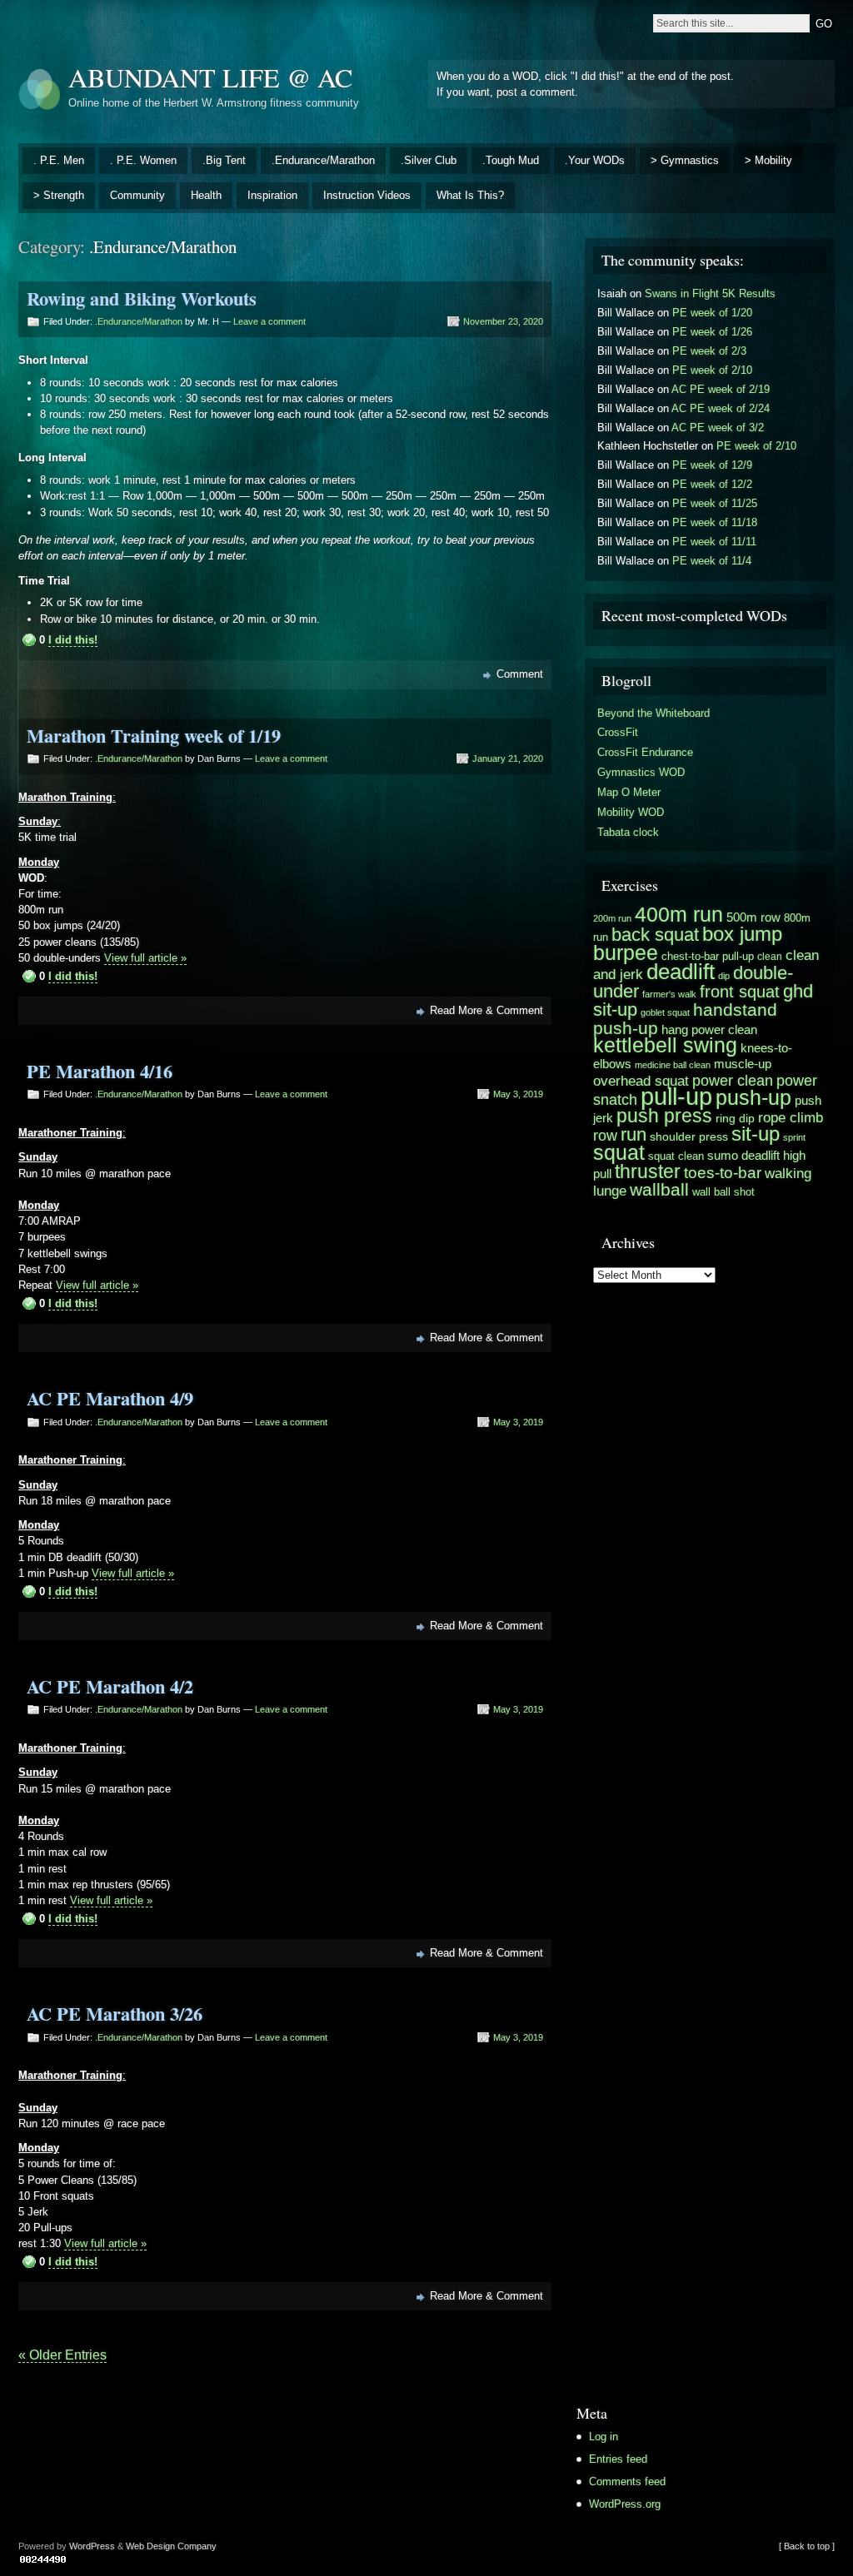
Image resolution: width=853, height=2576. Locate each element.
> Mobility (768, 160)
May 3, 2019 (518, 1094)
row (605, 1135)
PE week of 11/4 (712, 561)
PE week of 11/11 (714, 542)
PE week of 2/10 (712, 370)
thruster (648, 1171)
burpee (626, 952)
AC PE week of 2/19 (721, 389)
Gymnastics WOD (641, 772)
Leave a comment (269, 321)
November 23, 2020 (503, 321)
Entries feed (618, 2459)
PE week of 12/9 (712, 465)
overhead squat (641, 1081)
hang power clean (709, 1029)
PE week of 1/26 (712, 332)
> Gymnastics (685, 160)
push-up (753, 1098)
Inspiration (272, 195)
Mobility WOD (631, 812)
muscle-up (743, 1064)
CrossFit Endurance (645, 752)
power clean (733, 1080)
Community (137, 195)
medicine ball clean (673, 1065)
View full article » (145, 958)
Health (206, 195)
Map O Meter (629, 792)
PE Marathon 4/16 (100, 1071)
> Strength (59, 195)
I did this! (73, 640)
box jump (742, 934)
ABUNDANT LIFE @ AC (210, 77)
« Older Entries (62, 2355)
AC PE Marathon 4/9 (110, 1398)
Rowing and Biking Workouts (142, 298)
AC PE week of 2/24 (721, 408)
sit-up (756, 1134)
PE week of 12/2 (712, 484)
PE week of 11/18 (715, 522)
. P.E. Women (143, 160)
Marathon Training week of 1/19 (154, 736)
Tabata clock (628, 832)
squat (619, 1153)
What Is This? (470, 195)
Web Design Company (171, 2546)
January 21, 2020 (508, 758)
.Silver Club (429, 160)
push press (664, 1116)
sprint (794, 1137)
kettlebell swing (665, 1045)
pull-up (676, 1096)
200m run (612, 918)
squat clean (676, 1156)
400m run (679, 914)
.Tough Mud (511, 160)
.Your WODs (595, 160)
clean (770, 957)
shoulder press (689, 1137)
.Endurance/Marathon (323, 160)
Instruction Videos (367, 195)
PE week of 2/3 (709, 351)
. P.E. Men (59, 160)
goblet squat (665, 1012)
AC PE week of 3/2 (718, 428)
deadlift (681, 972)
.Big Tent (224, 160)
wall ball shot (723, 1192)
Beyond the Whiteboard (653, 713)
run (634, 1135)
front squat (740, 992)
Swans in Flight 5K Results (710, 293)
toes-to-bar (723, 1172)
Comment (520, 674)
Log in (604, 2437)
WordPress (92, 2546)
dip (724, 976)
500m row (753, 917)
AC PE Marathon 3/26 (115, 2014)
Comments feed (627, 2482)
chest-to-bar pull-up (708, 956)
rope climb (791, 1117)
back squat (655, 935)
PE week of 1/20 (712, 313)
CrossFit (618, 732)
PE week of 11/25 (715, 503)
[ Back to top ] (807, 2546)
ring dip (735, 1119)
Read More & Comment (486, 1010)
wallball (659, 1189)
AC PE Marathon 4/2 (110, 1686)
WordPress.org (625, 2504)
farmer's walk (669, 994)
